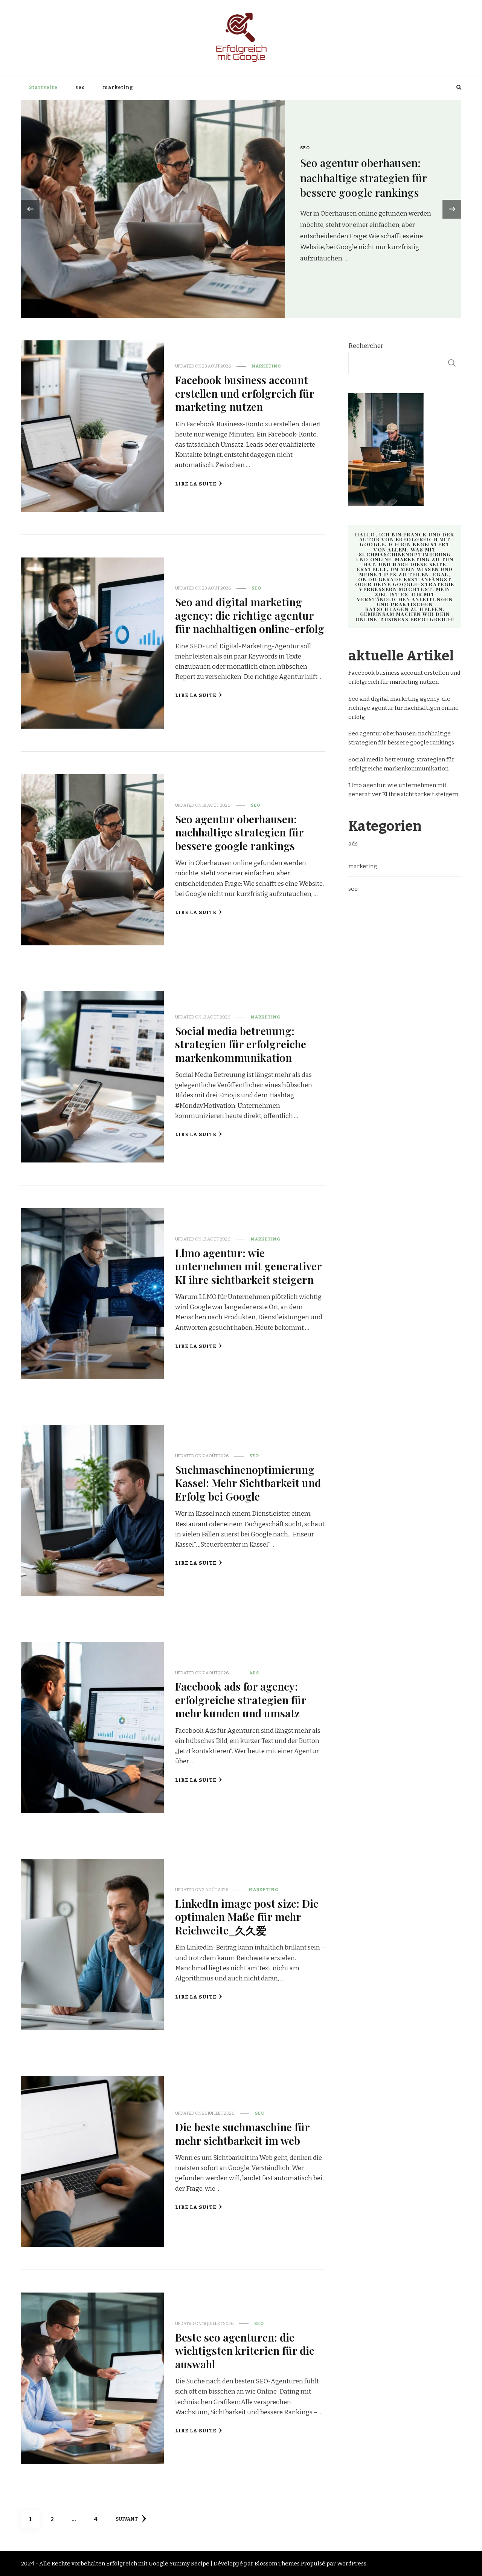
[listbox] (241, 209)
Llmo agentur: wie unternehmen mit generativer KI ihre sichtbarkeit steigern (248, 1266)
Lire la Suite (196, 484)
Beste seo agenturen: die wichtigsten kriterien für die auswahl (245, 2350)
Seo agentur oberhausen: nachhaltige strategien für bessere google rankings (239, 832)
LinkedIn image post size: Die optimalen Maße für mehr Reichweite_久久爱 (247, 1917)
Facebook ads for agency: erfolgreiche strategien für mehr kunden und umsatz (241, 1699)
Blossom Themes (277, 2564)
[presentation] (30, 209)
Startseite (43, 87)
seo (80, 87)
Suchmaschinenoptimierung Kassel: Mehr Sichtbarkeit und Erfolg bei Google (248, 1483)
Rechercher (366, 346)
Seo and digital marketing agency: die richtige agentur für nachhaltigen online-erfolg (250, 615)
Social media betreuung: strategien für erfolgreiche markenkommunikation (241, 1044)
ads (254, 1673)
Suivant (127, 2519)
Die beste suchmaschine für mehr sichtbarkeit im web (242, 2133)
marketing (118, 87)
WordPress (352, 2564)
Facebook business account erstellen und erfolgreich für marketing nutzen (369, 178)
